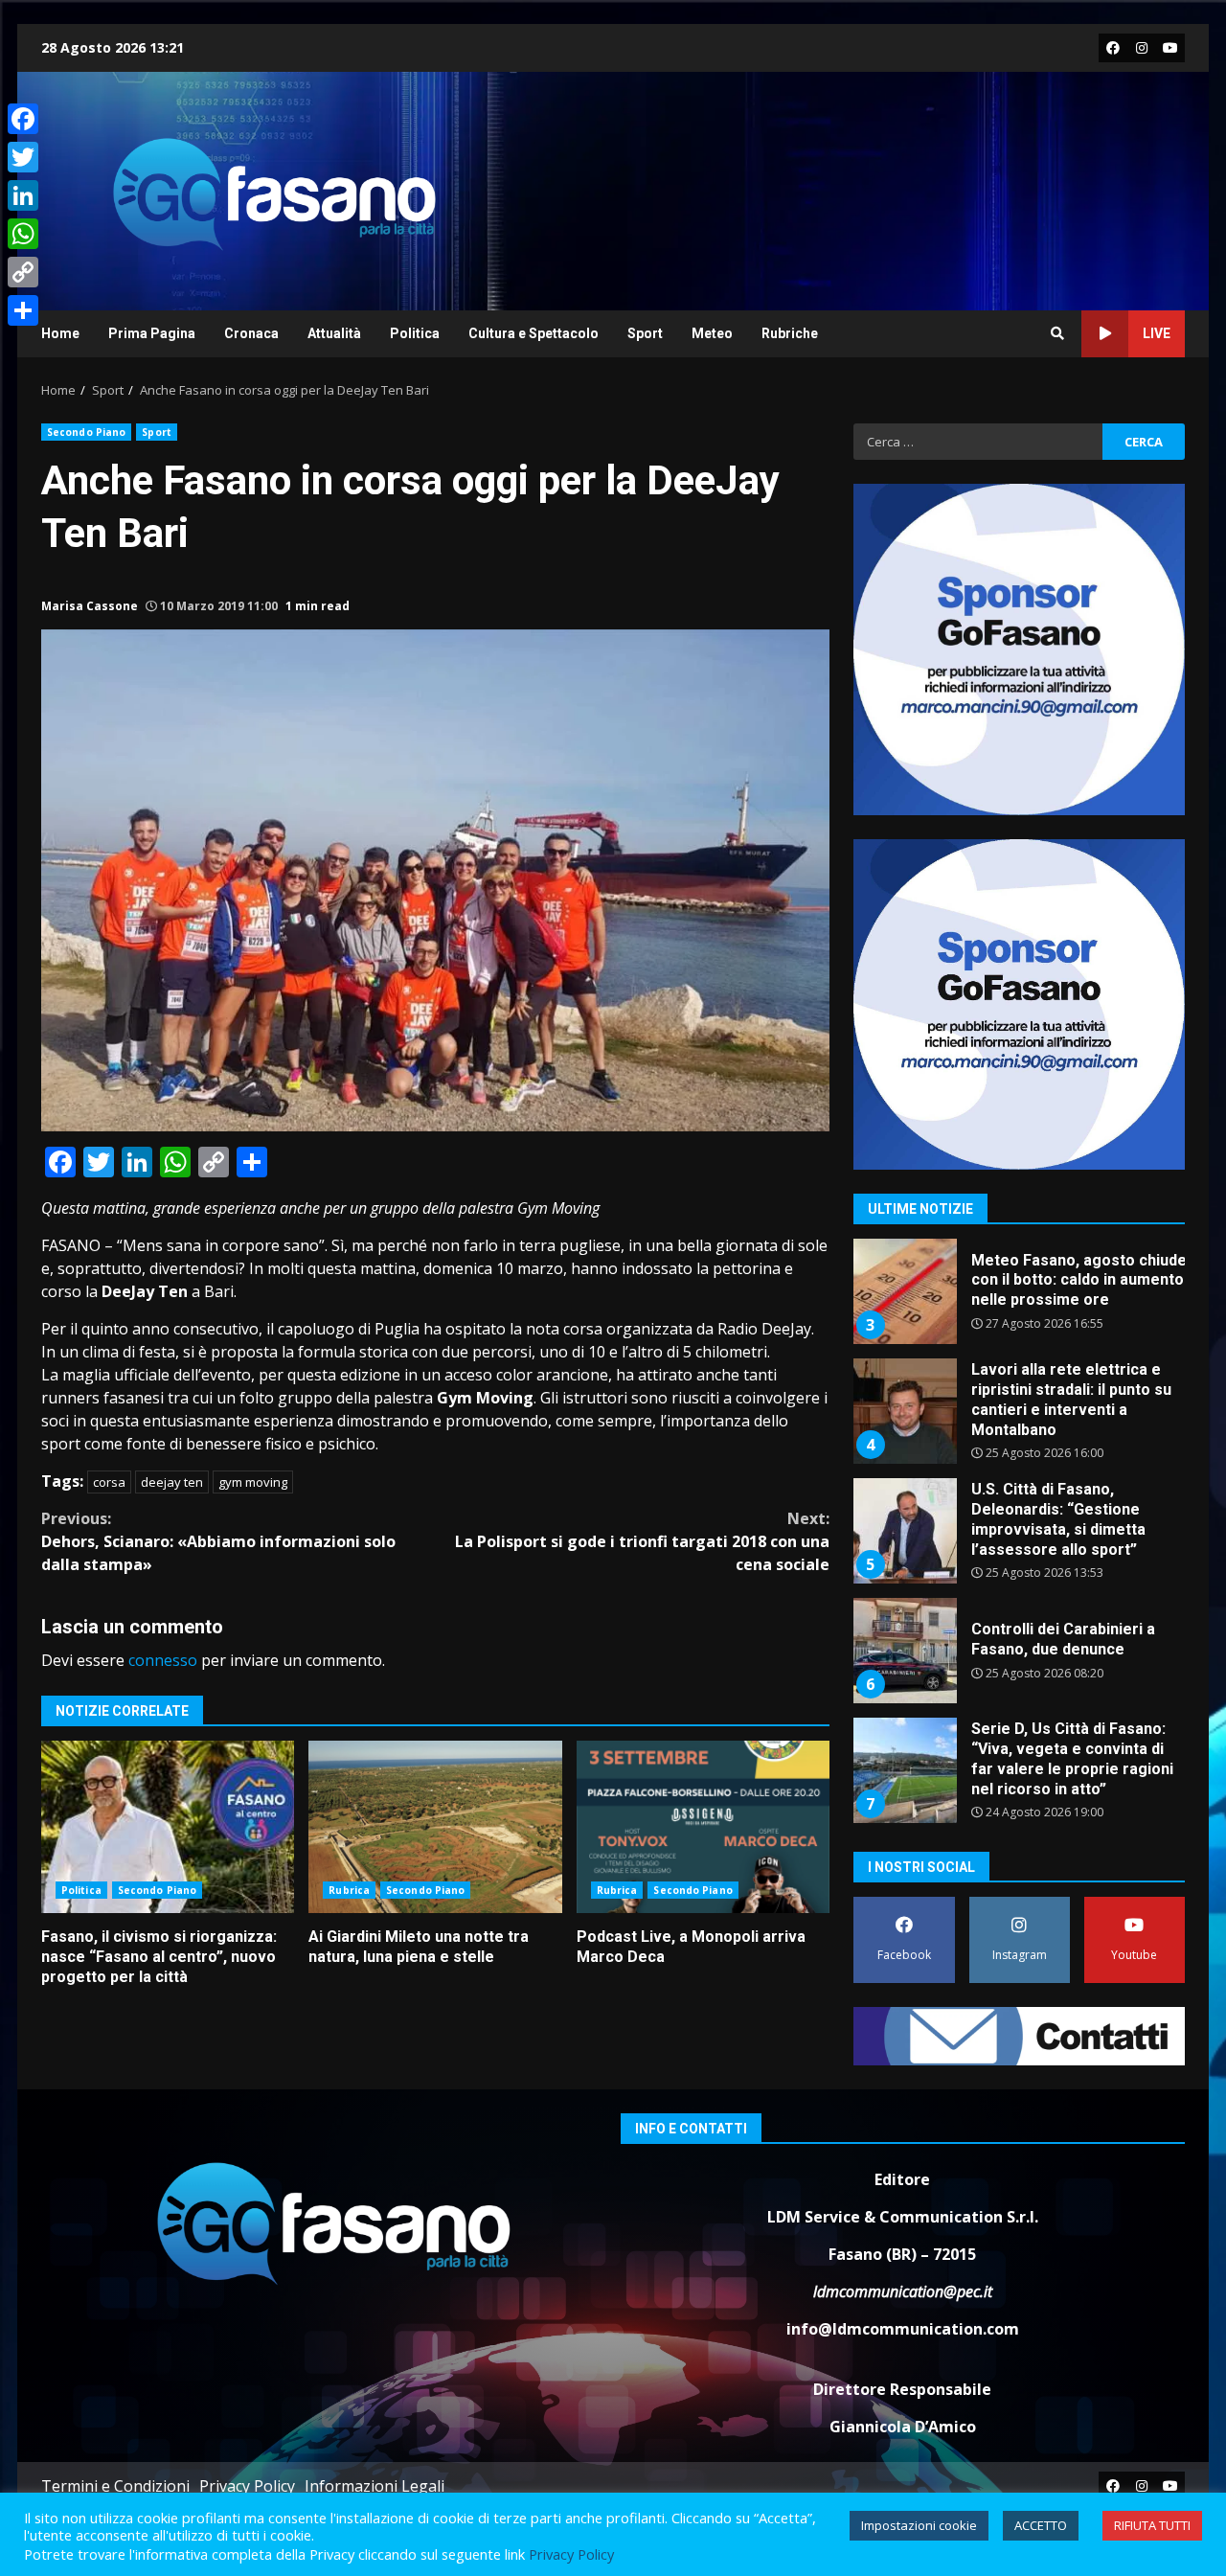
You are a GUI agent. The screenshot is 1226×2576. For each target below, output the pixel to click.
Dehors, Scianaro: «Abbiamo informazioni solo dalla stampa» (218, 1541)
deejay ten (172, 1482)
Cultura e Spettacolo (534, 333)
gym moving (253, 1482)
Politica (415, 333)
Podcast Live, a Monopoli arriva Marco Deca (703, 1827)
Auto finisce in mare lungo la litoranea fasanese (1074, 1817)
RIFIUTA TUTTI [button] (1152, 2525)
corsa (109, 1482)
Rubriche (790, 333)
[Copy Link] (23, 272)
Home (60, 333)
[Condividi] (23, 310)
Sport (645, 333)
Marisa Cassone (90, 606)
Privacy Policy (247, 2486)
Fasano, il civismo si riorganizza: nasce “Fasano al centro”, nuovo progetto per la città (168, 1827)
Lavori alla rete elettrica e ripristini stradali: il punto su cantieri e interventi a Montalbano (904, 1350)
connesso (163, 1660)
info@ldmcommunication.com (903, 2329)
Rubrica (349, 1890)
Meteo (712, 333)
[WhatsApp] (23, 234)
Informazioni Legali (375, 2486)
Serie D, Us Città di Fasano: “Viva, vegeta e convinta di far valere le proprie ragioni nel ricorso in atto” (904, 1709)
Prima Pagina (152, 333)
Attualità (334, 333)
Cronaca (251, 333)
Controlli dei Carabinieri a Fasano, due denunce (904, 1589)
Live (1157, 333)
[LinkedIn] (23, 195)
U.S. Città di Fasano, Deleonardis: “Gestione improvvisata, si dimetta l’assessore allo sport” (904, 1470)
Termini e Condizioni (115, 2486)
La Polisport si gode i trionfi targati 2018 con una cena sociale (642, 1541)
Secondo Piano (86, 432)
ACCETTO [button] (1041, 2525)
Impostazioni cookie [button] (919, 2525)
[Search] (1057, 333)
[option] (1019, 1357)
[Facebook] (23, 119)
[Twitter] (23, 157)
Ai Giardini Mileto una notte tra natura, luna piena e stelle (435, 1827)
